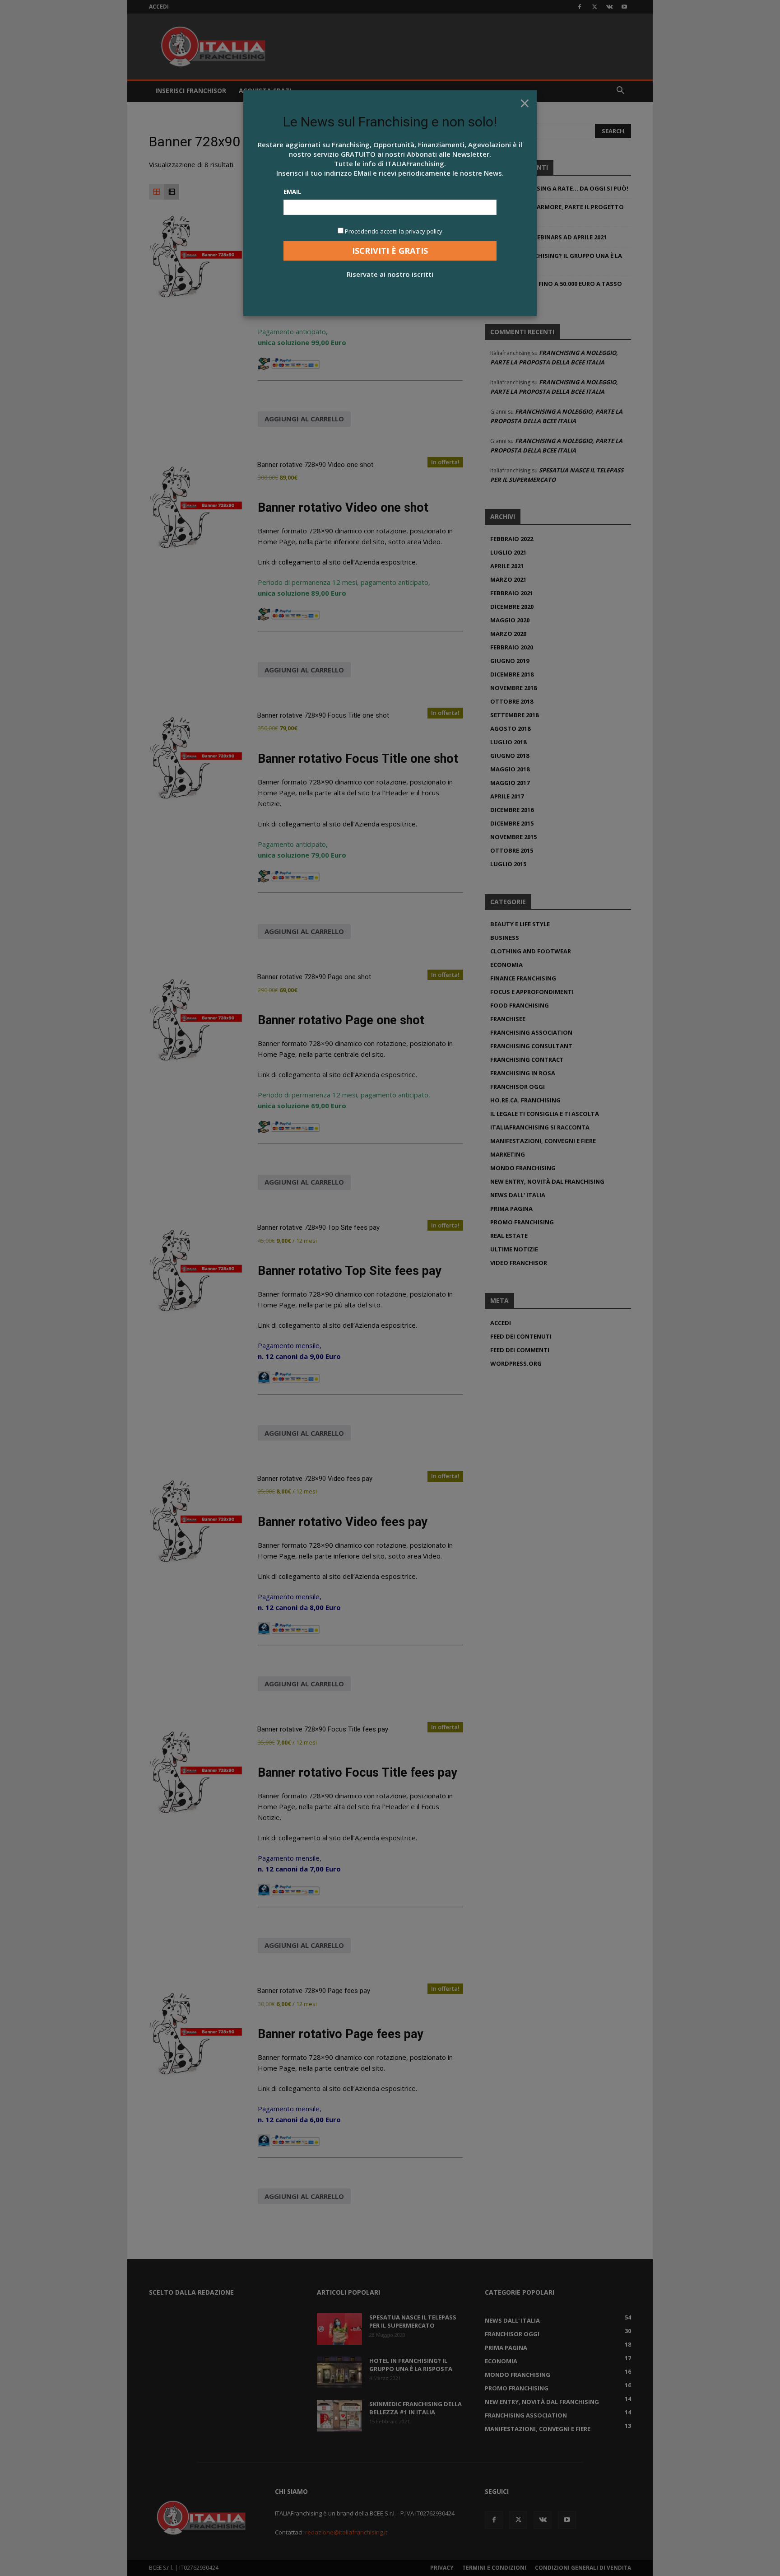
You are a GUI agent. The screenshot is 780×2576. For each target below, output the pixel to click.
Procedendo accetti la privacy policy (394, 231)
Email (292, 191)
